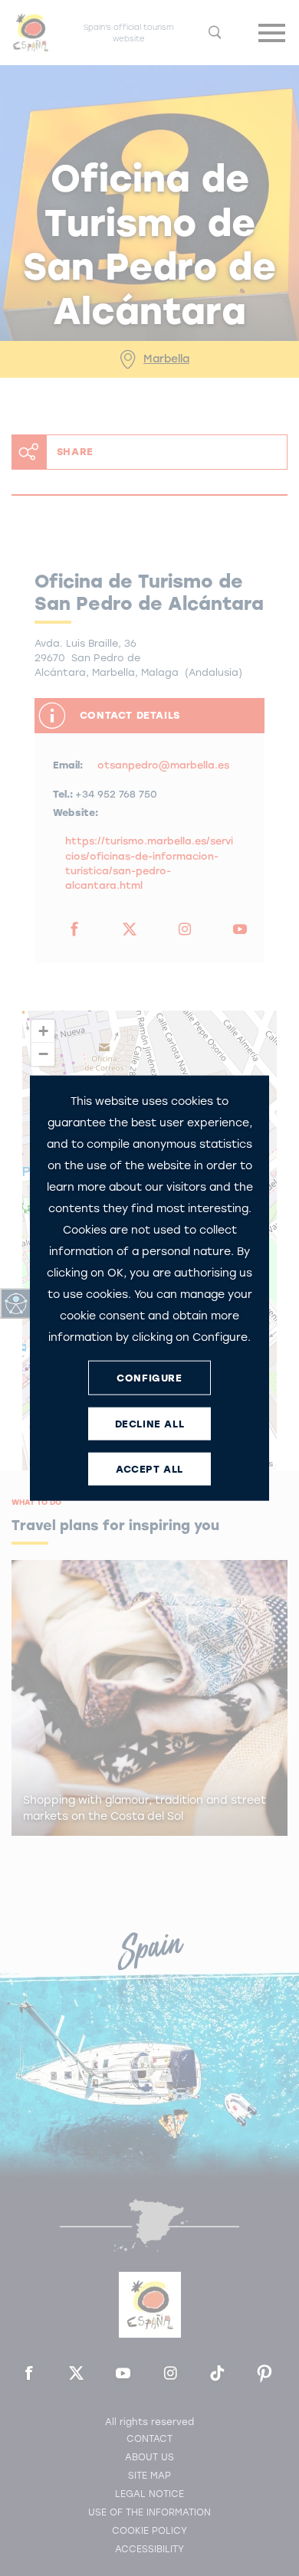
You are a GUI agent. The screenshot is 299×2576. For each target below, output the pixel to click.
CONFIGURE (149, 1377)
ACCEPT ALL (149, 1468)
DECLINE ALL (150, 1423)
